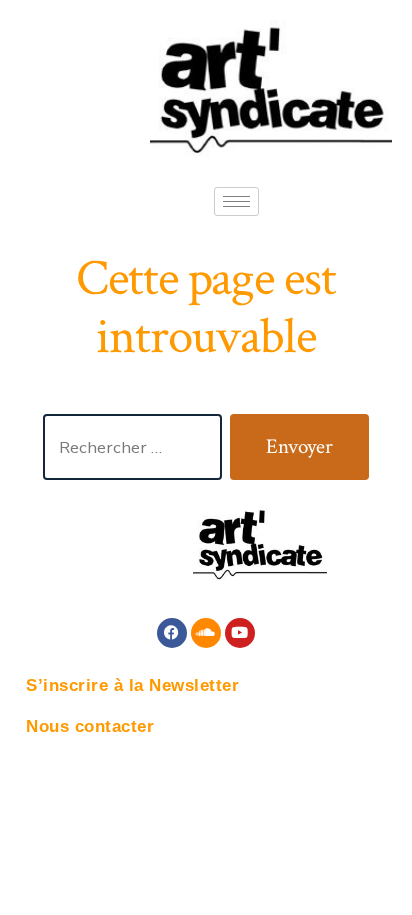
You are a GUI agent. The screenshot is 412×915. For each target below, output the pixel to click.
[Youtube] (240, 633)
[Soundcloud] (206, 633)
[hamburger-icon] (236, 201)
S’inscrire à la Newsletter (132, 685)
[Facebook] (172, 633)
